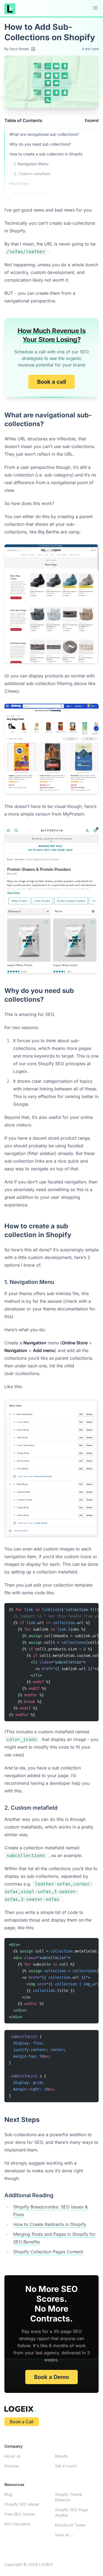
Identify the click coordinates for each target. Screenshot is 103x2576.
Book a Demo (51, 2377)
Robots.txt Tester (70, 2525)
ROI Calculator (17, 2524)
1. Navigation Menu (31, 164)
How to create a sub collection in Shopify (46, 154)
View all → (64, 2535)
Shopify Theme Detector (69, 2497)
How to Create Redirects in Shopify (50, 2224)
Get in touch (66, 2466)
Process (12, 2466)
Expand (92, 120)
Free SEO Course (20, 2514)
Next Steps (20, 184)
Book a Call (22, 2422)
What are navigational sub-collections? (44, 134)
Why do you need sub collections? (40, 144)
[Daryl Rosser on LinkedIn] (33, 49)
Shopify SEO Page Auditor (71, 2512)
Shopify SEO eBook (22, 2504)
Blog (8, 2494)
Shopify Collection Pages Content (48, 2252)
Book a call (51, 382)
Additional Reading (31, 193)
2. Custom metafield (32, 174)
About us (12, 2456)
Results (61, 2456)
